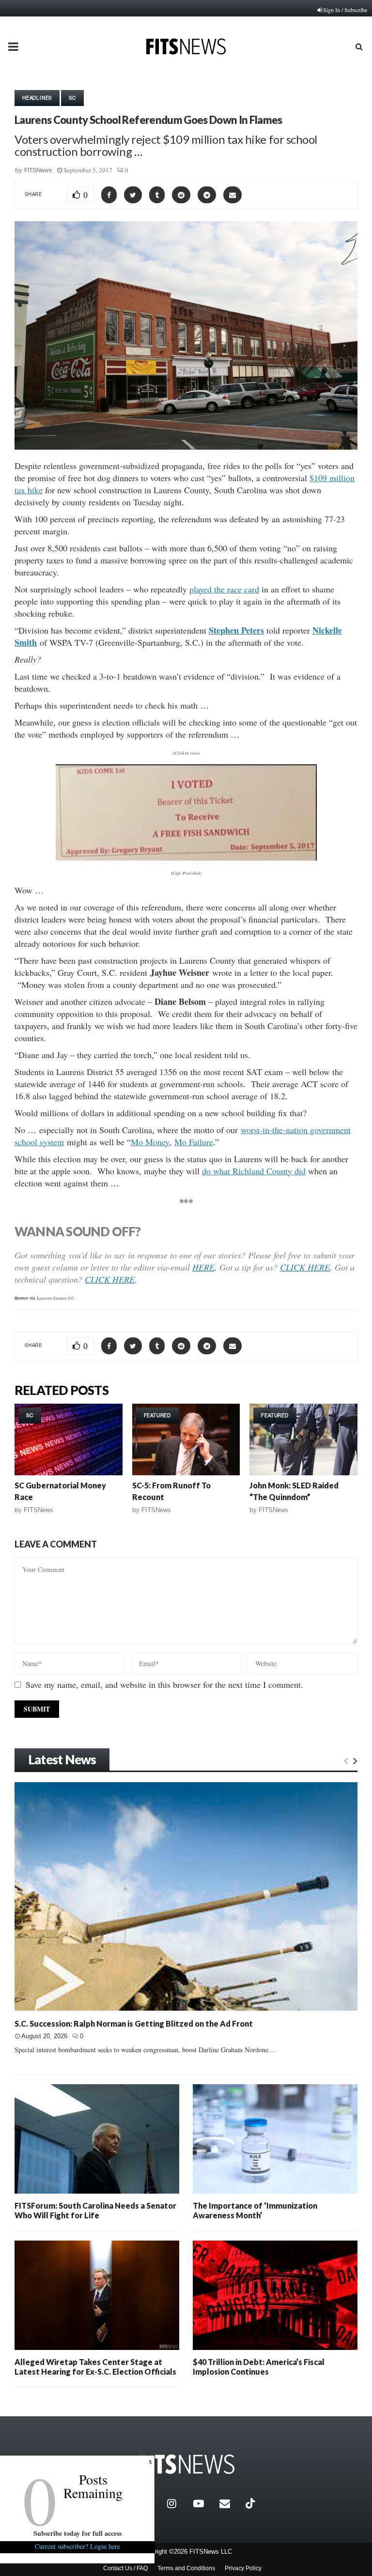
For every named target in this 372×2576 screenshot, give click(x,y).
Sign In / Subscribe (345, 10)
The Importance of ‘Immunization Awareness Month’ (255, 2210)
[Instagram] (178, 2503)
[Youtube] (204, 2503)
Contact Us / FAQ (125, 2568)
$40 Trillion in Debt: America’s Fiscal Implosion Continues (259, 2367)
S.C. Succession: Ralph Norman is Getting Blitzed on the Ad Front (134, 2023)
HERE (203, 1267)
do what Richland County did (254, 1171)
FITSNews (38, 170)
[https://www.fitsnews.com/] (186, 2464)
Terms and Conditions (186, 2568)
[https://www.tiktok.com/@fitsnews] (251, 2503)
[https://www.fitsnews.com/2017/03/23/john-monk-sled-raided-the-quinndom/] (303, 1440)
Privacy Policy (243, 2568)
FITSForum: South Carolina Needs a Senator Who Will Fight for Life (95, 2210)
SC (72, 98)
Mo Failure (194, 1142)
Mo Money (150, 1142)
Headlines (37, 98)
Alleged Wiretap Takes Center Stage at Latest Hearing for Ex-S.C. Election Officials (95, 2367)
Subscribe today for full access (77, 2533)
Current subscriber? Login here (77, 2546)
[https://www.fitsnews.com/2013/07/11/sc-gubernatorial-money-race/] (69, 1440)
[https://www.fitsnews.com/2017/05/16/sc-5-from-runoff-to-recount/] (186, 1440)
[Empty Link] (346, 1760)
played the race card (224, 589)
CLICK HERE (305, 1267)
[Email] (230, 2503)
